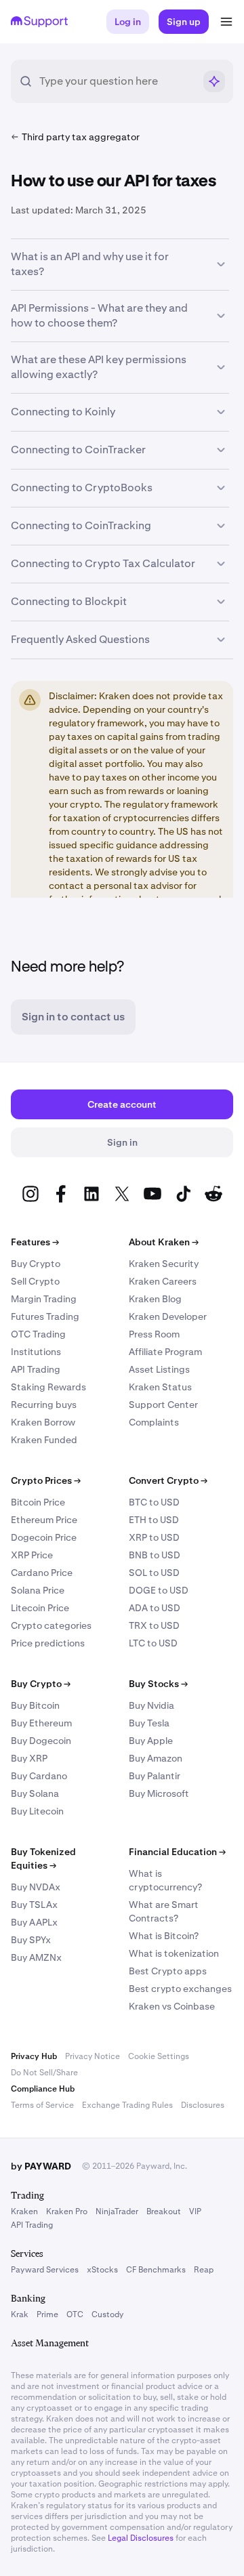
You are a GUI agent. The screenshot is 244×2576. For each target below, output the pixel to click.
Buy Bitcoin (35, 1705)
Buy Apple (151, 1741)
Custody (107, 2314)
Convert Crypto (168, 1480)
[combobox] (117, 81)
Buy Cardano (39, 1776)
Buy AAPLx (34, 1922)
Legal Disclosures (141, 2538)
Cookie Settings (159, 2056)
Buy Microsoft (159, 1793)
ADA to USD (155, 1608)
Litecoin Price (40, 1608)
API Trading (36, 1369)
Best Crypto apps (168, 1971)
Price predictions (48, 1643)
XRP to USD (154, 1537)
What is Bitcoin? (164, 1936)
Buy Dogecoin (41, 1741)
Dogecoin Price (44, 1537)
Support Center (163, 1405)
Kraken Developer (168, 1316)
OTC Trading (38, 1334)
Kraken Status (160, 1387)
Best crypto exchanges (180, 1989)
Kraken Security (164, 1264)
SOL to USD (154, 1573)
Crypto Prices (46, 1480)
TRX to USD (154, 1625)
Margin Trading (44, 1299)
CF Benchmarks (156, 2270)
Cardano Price (42, 1573)
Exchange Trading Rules (127, 2105)
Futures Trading (45, 1316)
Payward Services (45, 2270)
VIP (195, 2211)
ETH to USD (154, 1520)
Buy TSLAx (34, 1905)
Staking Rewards (48, 1387)
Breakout (164, 2211)
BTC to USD (154, 1502)
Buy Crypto (36, 1264)
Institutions (36, 1352)
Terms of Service (42, 2105)
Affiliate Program (165, 1352)
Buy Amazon (156, 1758)
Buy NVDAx (36, 1887)
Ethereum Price (44, 1520)
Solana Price (38, 1590)
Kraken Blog (155, 1299)
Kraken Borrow (43, 1422)
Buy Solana (35, 1793)
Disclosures (203, 2105)
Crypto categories (51, 1625)
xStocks (102, 2270)
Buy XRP (29, 1758)
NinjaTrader (117, 2211)
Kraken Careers (163, 1281)
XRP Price (32, 1555)
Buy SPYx (31, 1940)
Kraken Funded (44, 1440)
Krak (20, 2314)
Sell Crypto (35, 1281)
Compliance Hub (43, 2089)
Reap (204, 2270)
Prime (47, 2314)
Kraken (24, 2211)
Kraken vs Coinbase (172, 2006)
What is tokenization (174, 1953)
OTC (75, 2314)
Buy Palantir (155, 1776)
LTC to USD (153, 1643)
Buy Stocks (158, 1684)
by (41, 2166)
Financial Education (177, 1852)
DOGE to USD (159, 1590)
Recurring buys (44, 1405)
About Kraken (164, 1242)
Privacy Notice (93, 2056)
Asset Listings (159, 1369)
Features (35, 1242)
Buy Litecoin (37, 1811)
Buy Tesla (149, 1723)
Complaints (154, 1422)
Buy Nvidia (151, 1705)
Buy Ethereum (41, 1723)
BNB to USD (155, 1555)
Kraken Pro (67, 2211)
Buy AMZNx (36, 1957)
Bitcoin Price (38, 1502)
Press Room (154, 1334)
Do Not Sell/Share (44, 2073)
